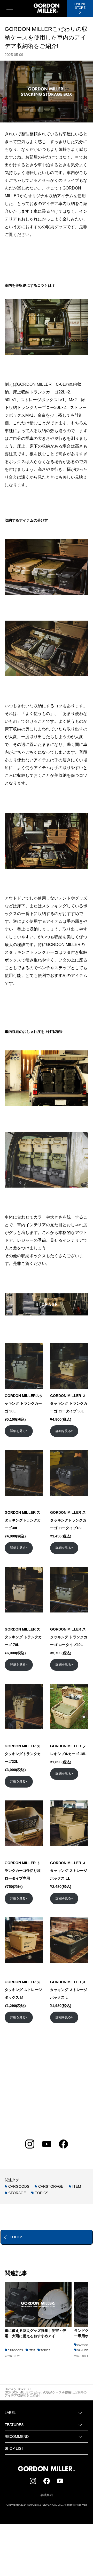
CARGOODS (19, 2186)
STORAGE (17, 2193)
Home (9, 2389)
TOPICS (42, 2193)
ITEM (77, 2186)
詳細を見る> (19, 1431)
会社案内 (47, 2495)
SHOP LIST (14, 2448)
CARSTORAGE (51, 2186)
